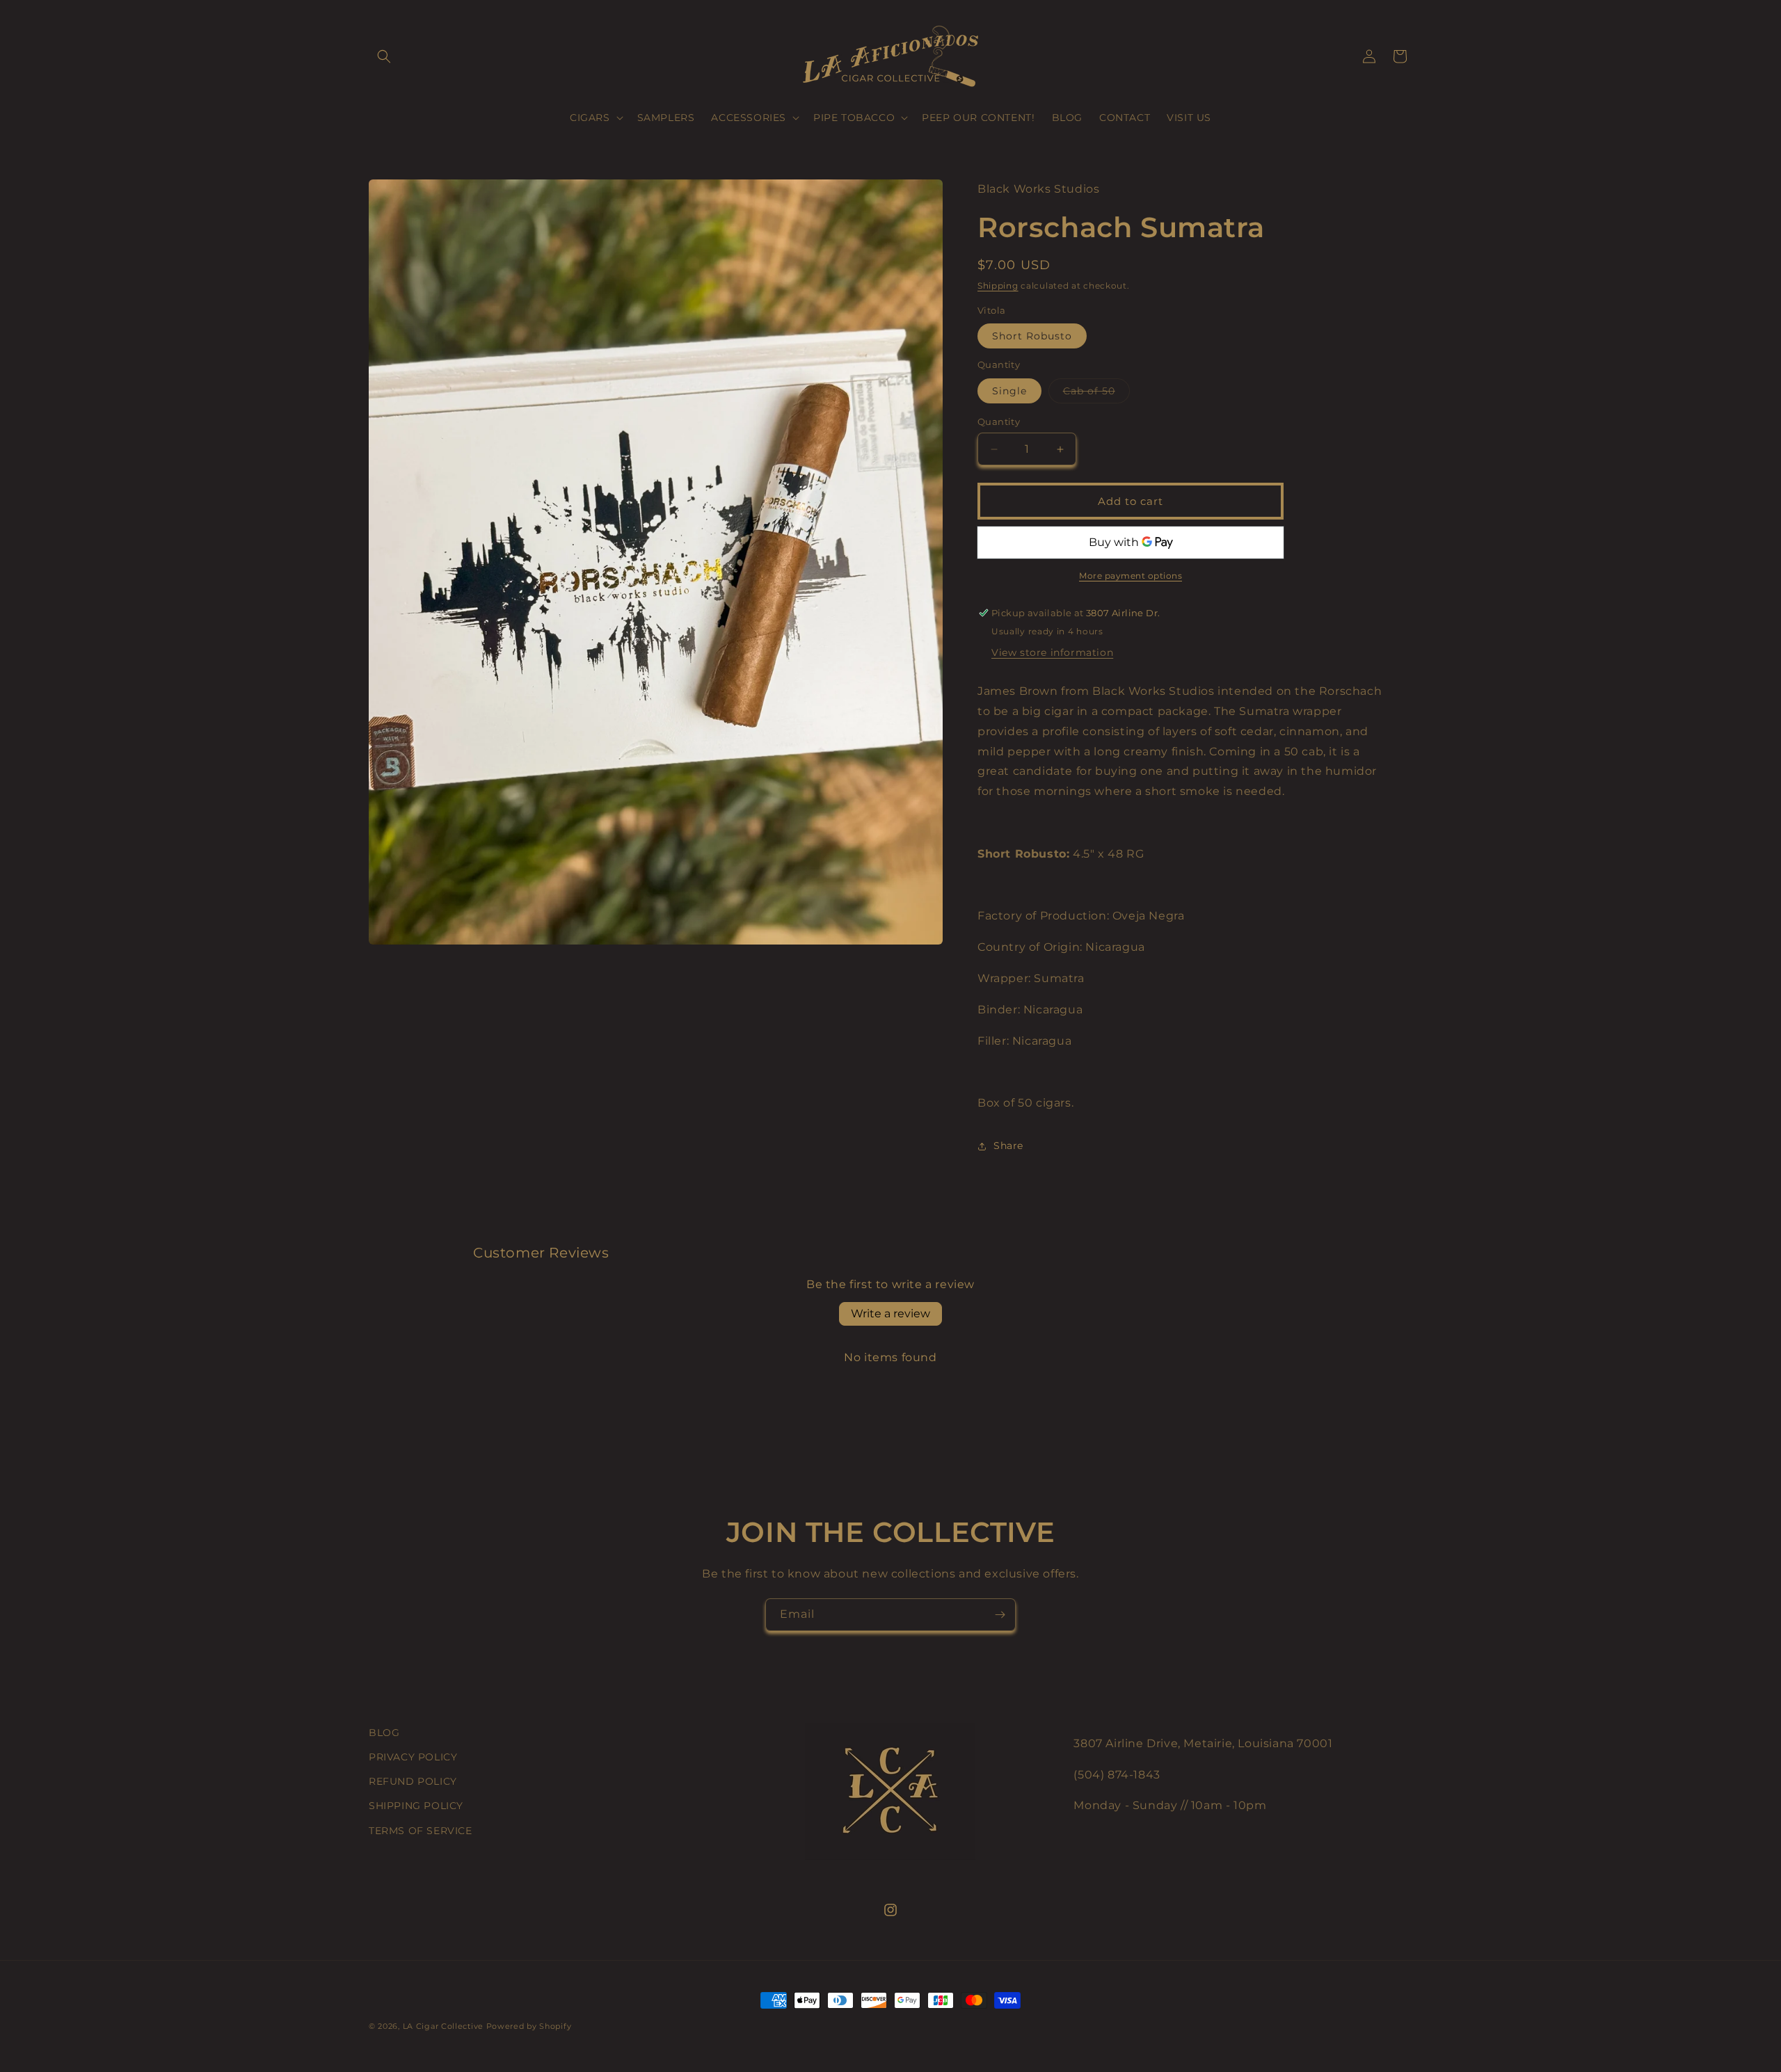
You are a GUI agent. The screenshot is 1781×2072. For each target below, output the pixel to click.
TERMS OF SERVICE (421, 1831)
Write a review (890, 1314)
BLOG (384, 1733)
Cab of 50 (1096, 394)
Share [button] (1008, 1146)
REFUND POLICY (413, 1781)
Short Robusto (1032, 336)
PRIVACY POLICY (413, 1757)
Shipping (998, 286)
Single (1009, 391)
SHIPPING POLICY (416, 1806)
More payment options (1131, 576)
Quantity (999, 421)
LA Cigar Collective (443, 2026)
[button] (384, 56)
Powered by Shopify (529, 2026)
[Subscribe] (1000, 1615)
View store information (1052, 652)
